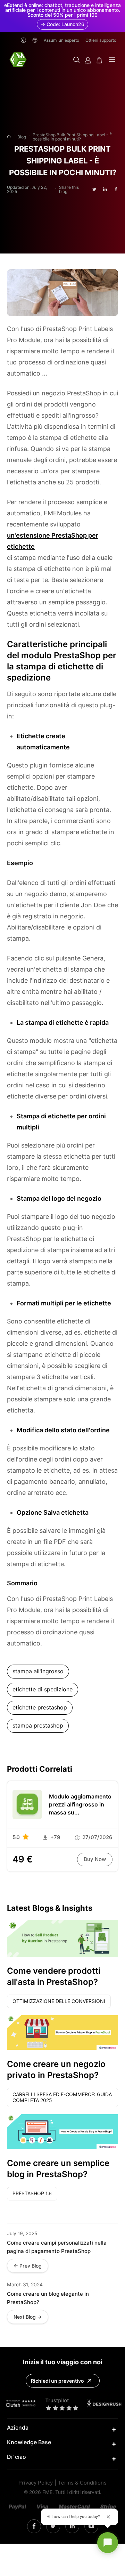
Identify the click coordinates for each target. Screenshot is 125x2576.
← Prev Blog (28, 2266)
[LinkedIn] (53, 2526)
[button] (76, 60)
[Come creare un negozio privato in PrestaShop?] (62, 2032)
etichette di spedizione (43, 1689)
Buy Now (95, 1859)
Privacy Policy (36, 2483)
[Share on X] (94, 190)
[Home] (9, 137)
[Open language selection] (35, 40)
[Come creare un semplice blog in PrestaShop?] (62, 2132)
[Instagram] (34, 2526)
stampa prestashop (38, 1726)
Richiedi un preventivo (57, 2381)
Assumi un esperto (61, 40)
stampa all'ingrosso (38, 1671)
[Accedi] (88, 60)
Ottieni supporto (101, 40)
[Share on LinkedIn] (105, 189)
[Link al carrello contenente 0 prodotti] (99, 60)
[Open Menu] (112, 60)
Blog (22, 137)
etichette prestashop (40, 1708)
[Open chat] (108, 2543)
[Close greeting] (108, 2517)
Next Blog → (28, 2317)
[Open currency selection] (23, 40)
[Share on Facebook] (116, 189)
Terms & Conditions (82, 2483)
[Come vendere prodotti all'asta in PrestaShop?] (62, 1938)
